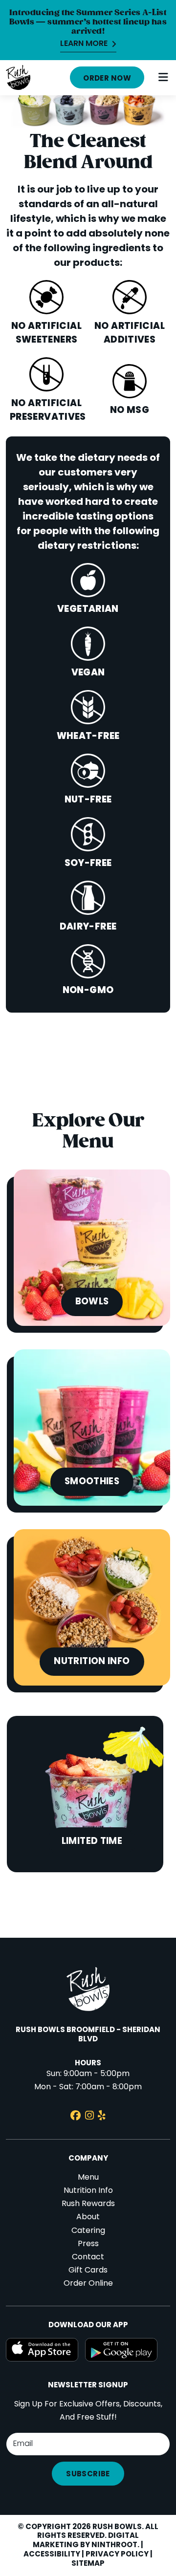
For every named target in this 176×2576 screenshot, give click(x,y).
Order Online (88, 2284)
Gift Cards (88, 2271)
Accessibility (52, 2554)
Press (88, 2244)
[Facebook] (76, 2117)
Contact (88, 2257)
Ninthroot (114, 2545)
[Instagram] (89, 2117)
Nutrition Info (88, 2191)
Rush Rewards (88, 2204)
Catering (88, 2231)
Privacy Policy (117, 2554)
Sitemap (88, 2564)
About (88, 2217)
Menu (88, 2178)
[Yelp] (102, 2117)
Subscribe (88, 2474)
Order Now (107, 79)
